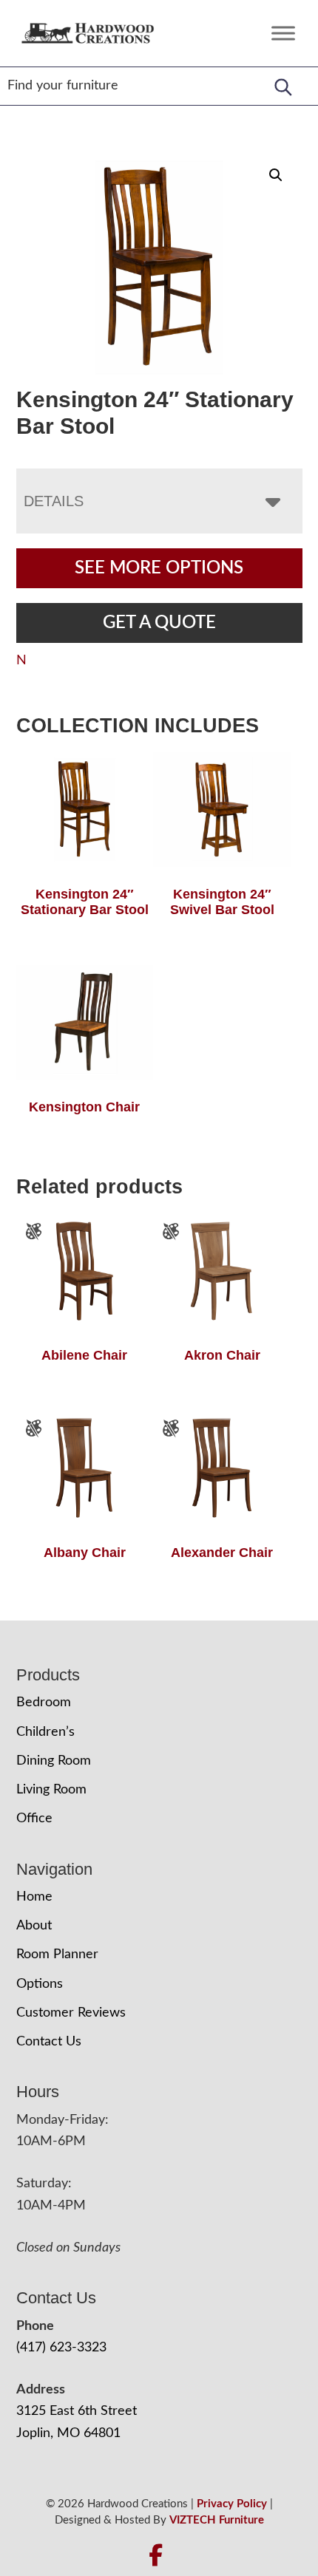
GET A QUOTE (159, 623)
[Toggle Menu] (283, 33)
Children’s (45, 1732)
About (34, 1926)
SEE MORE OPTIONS (159, 568)
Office (34, 1819)
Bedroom (44, 1703)
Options (40, 1984)
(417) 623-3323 (61, 2348)
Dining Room (54, 1761)
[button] (276, 175)
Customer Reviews (71, 2013)
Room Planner (57, 1955)
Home (34, 1897)
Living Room (51, 1790)
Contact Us (49, 2042)
